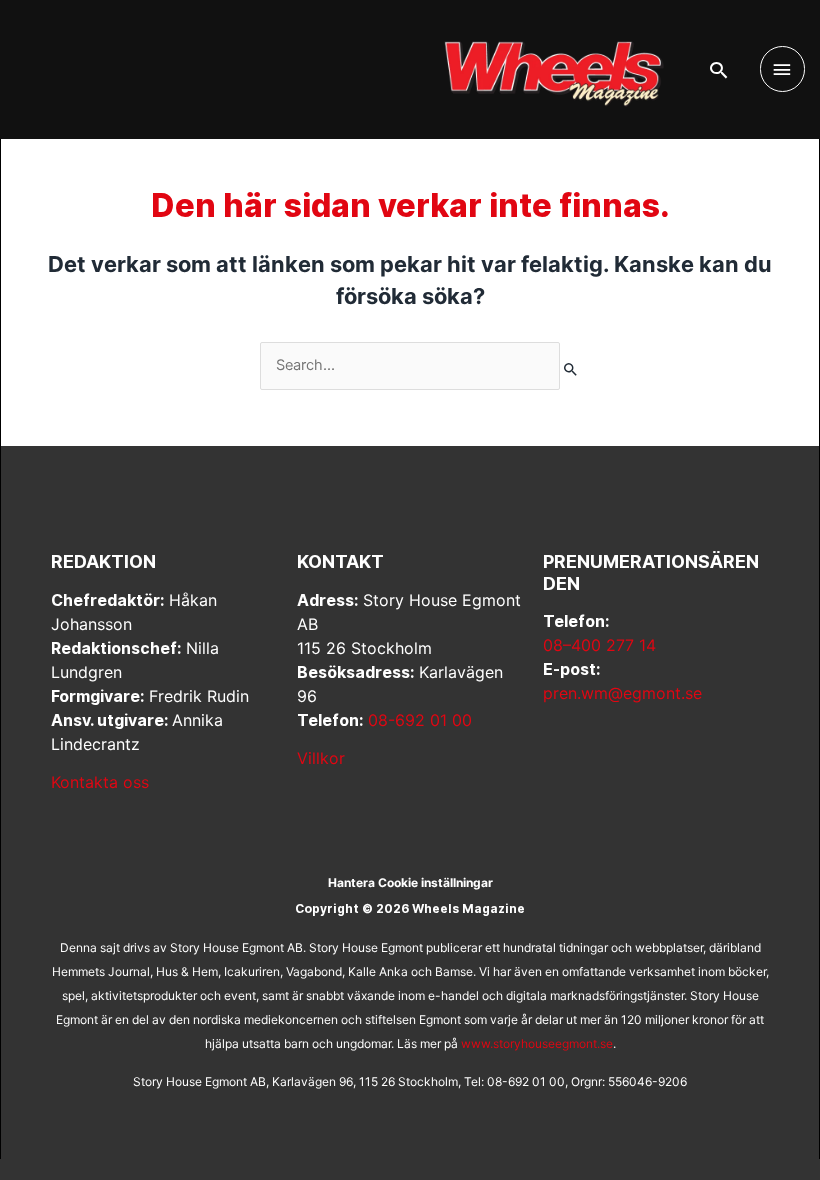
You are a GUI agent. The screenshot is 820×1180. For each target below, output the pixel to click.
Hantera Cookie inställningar (410, 882)
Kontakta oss (100, 782)
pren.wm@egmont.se (622, 693)
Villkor (321, 758)
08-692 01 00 (420, 720)
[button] (718, 70)
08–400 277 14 (599, 645)
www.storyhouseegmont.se (537, 1043)
